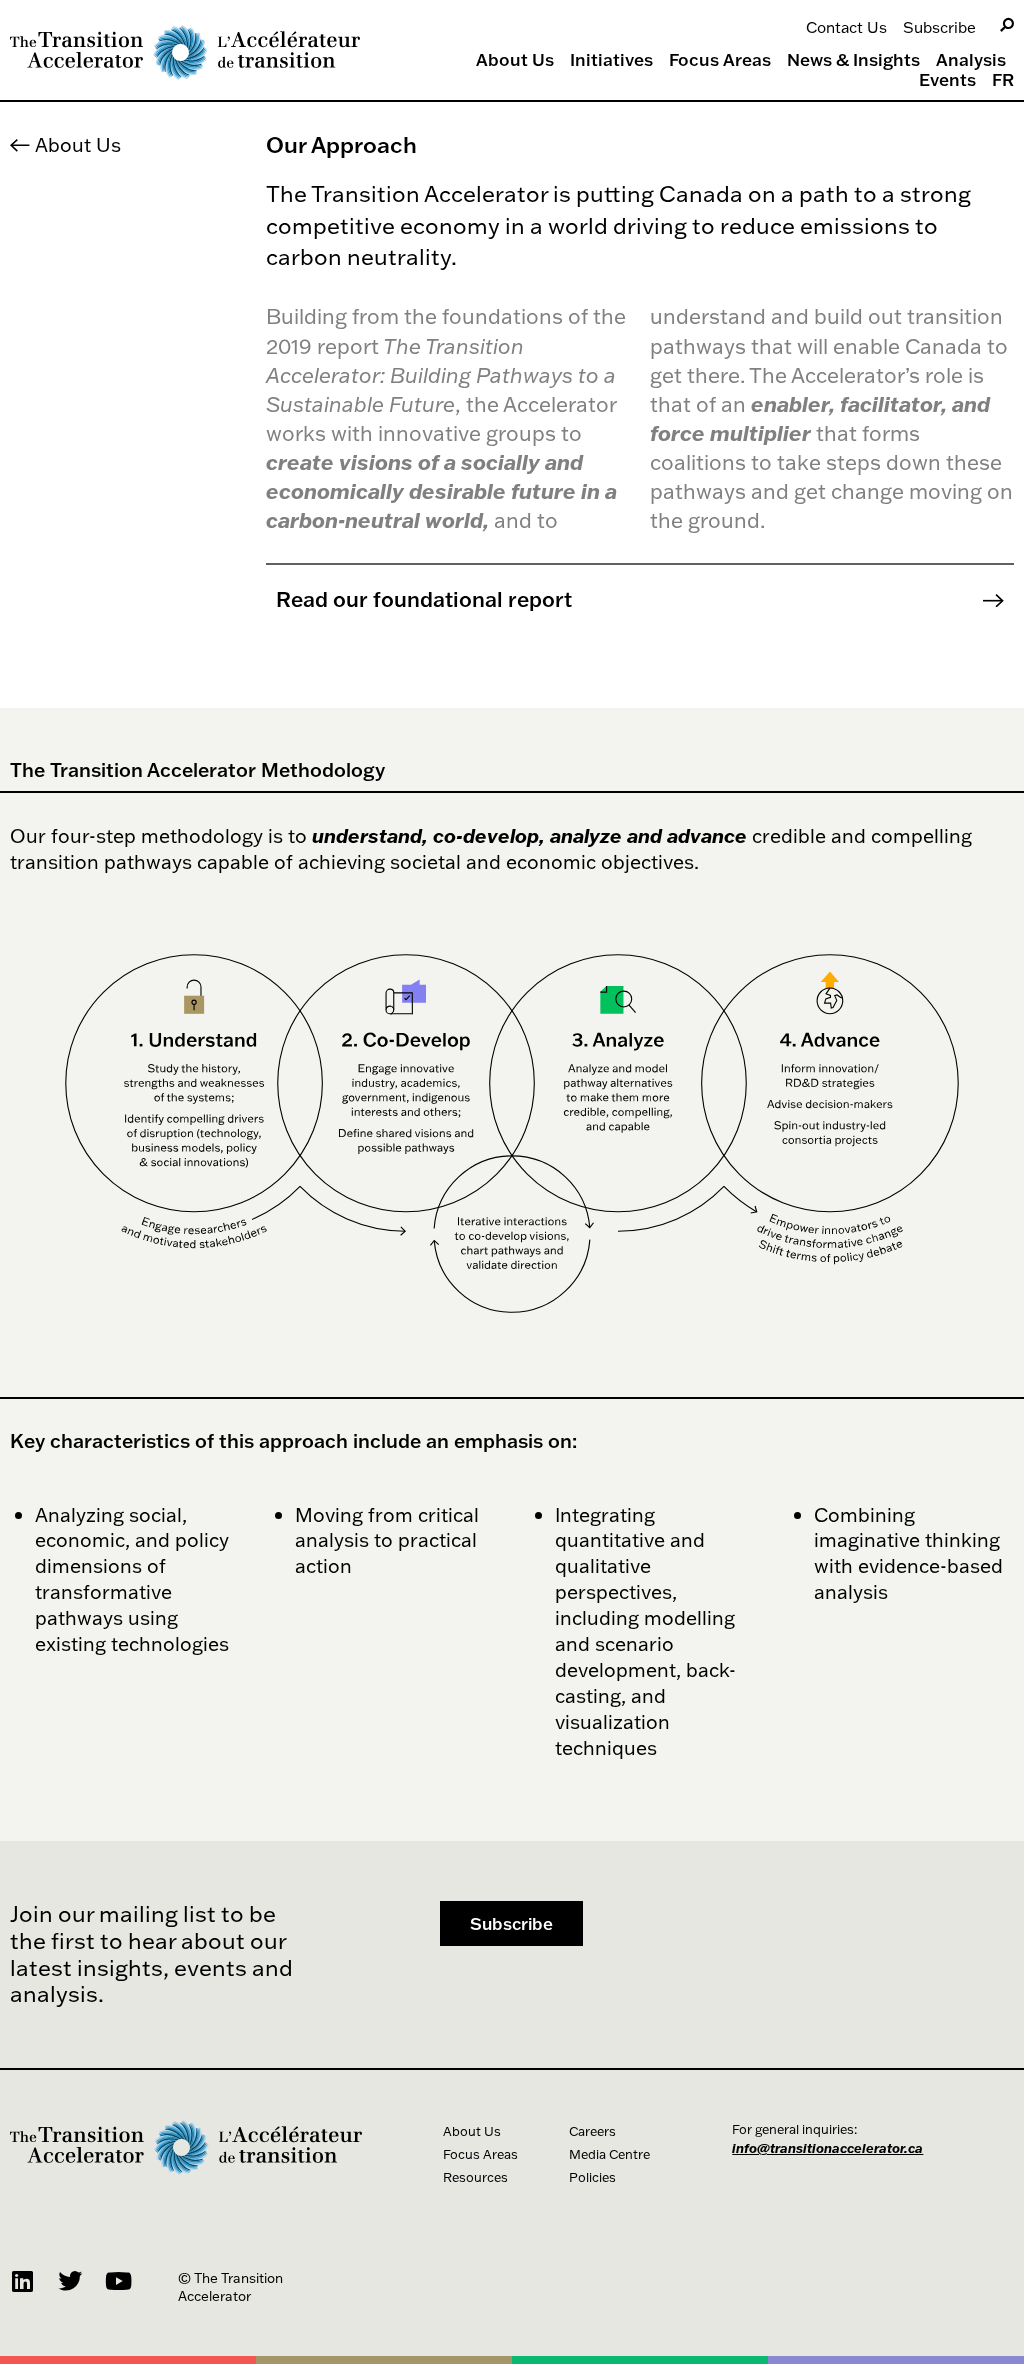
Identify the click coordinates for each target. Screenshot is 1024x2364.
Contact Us (846, 27)
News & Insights (853, 60)
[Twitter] (70, 2281)
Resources (475, 2177)
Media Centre (609, 2154)
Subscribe (939, 27)
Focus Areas (720, 60)
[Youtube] (118, 2281)
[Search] (1007, 25)
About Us (515, 60)
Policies (592, 2177)
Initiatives (611, 60)
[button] (511, 1923)
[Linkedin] (22, 2281)
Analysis (971, 60)
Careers (592, 2131)
